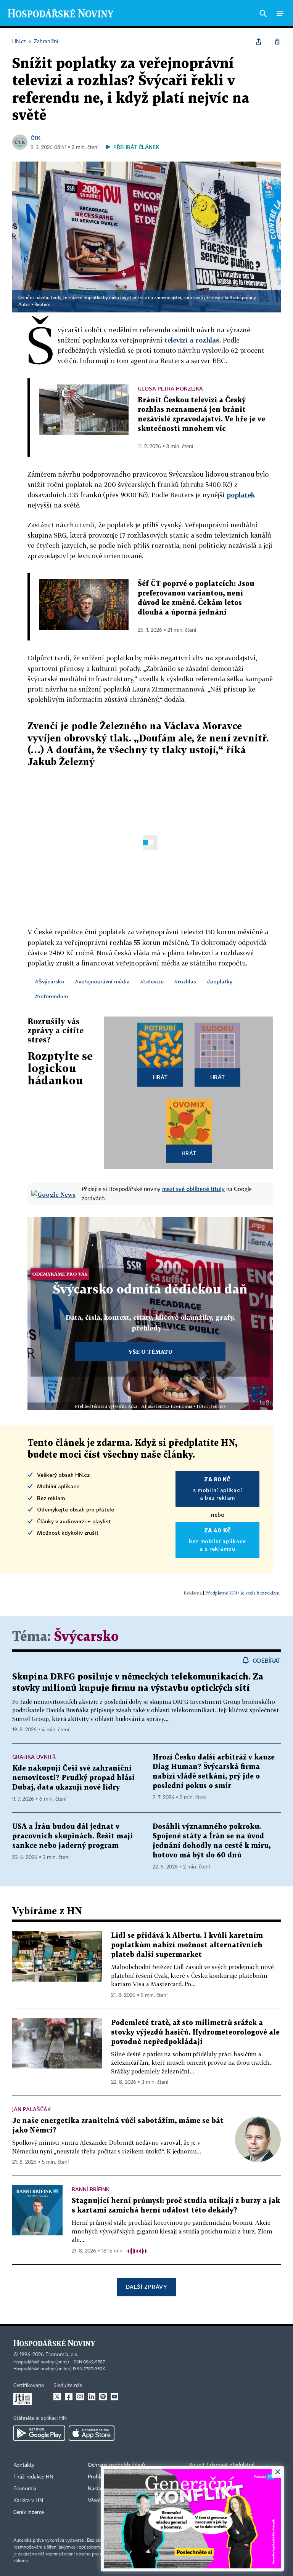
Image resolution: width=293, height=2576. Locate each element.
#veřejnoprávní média (102, 981)
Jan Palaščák (31, 2109)
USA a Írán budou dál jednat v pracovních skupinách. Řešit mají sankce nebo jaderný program (72, 1836)
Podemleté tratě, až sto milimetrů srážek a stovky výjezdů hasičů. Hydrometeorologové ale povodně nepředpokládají (195, 2032)
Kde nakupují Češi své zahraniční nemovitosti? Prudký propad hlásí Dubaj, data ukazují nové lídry (73, 1778)
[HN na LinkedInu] (92, 2397)
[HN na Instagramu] (80, 2397)
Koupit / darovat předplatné (222, 2465)
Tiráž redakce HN (33, 2477)
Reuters (42, 305)
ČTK (35, 138)
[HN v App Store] (92, 2433)
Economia (25, 2489)
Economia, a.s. (62, 2355)
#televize (152, 981)
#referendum (52, 996)
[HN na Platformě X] (57, 2397)
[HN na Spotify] (103, 2397)
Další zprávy (146, 2287)
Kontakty (24, 2465)
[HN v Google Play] (39, 2433)
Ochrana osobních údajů (116, 2465)
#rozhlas (185, 981)
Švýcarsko (86, 1637)
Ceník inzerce (29, 2512)
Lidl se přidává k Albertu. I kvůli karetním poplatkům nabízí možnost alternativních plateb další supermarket (187, 1945)
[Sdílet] (259, 42)
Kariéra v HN (28, 2501)
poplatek (241, 495)
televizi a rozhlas (192, 340)
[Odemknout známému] (277, 42)
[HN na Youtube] (114, 2397)
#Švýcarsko (50, 981)
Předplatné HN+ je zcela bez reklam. (243, 1593)
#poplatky (220, 981)
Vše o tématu (150, 1352)
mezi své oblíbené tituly (193, 1189)
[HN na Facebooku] (69, 2397)
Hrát (160, 1077)
